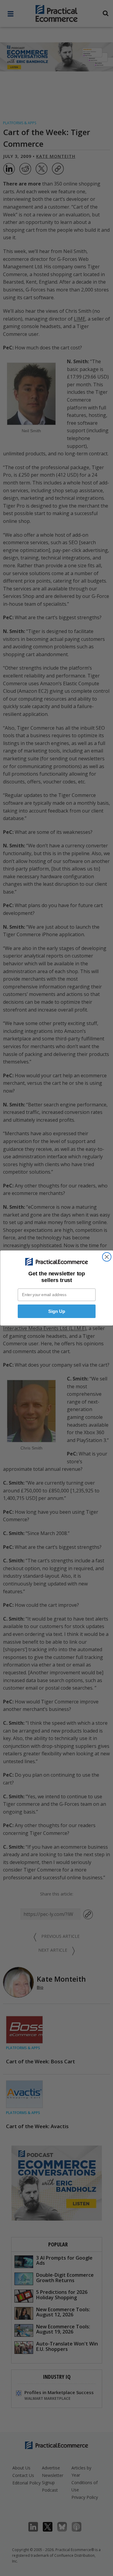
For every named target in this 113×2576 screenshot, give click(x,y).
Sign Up (56, 1311)
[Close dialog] (107, 1257)
